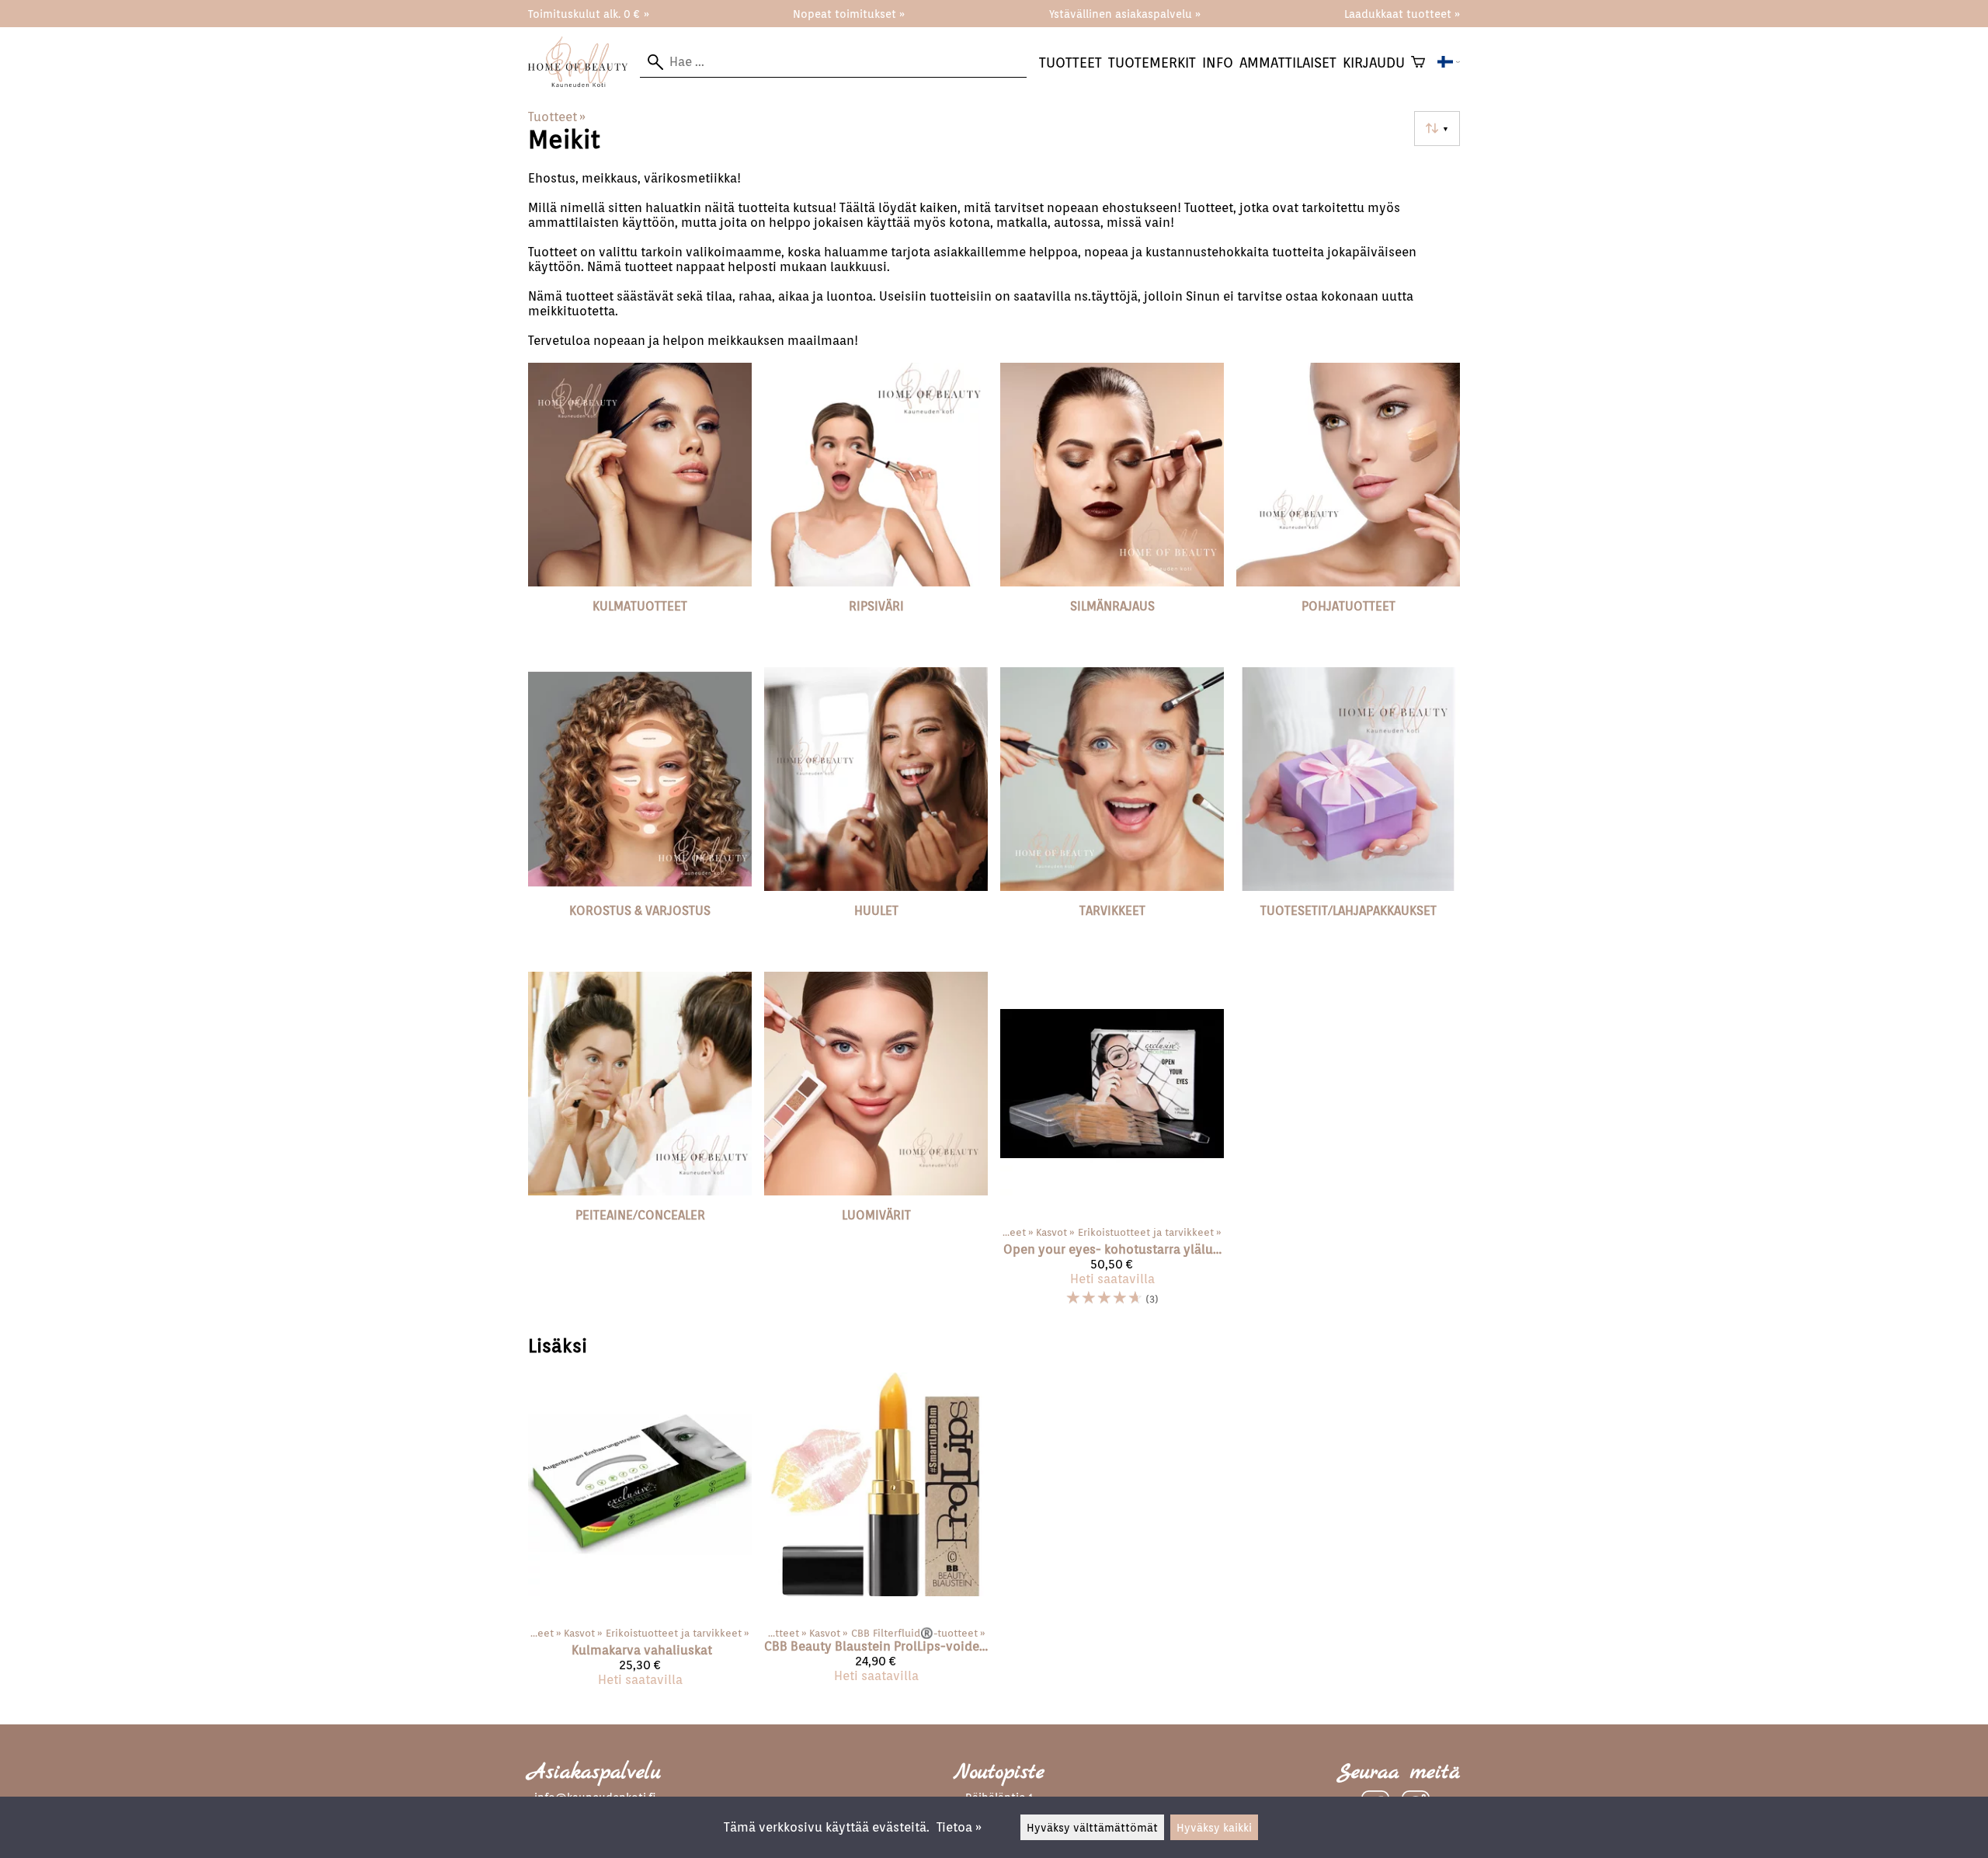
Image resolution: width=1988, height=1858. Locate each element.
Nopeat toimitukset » (849, 14)
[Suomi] (1449, 62)
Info (1218, 63)
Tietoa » (959, 1827)
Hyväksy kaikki (1214, 1827)
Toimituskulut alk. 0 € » (589, 14)
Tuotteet (1070, 63)
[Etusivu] (584, 83)
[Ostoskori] (1418, 62)
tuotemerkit (1152, 63)
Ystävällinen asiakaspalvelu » (1125, 14)
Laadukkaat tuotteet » (1402, 14)
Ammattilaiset (1288, 63)
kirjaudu (1374, 63)
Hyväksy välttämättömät (1092, 1827)
